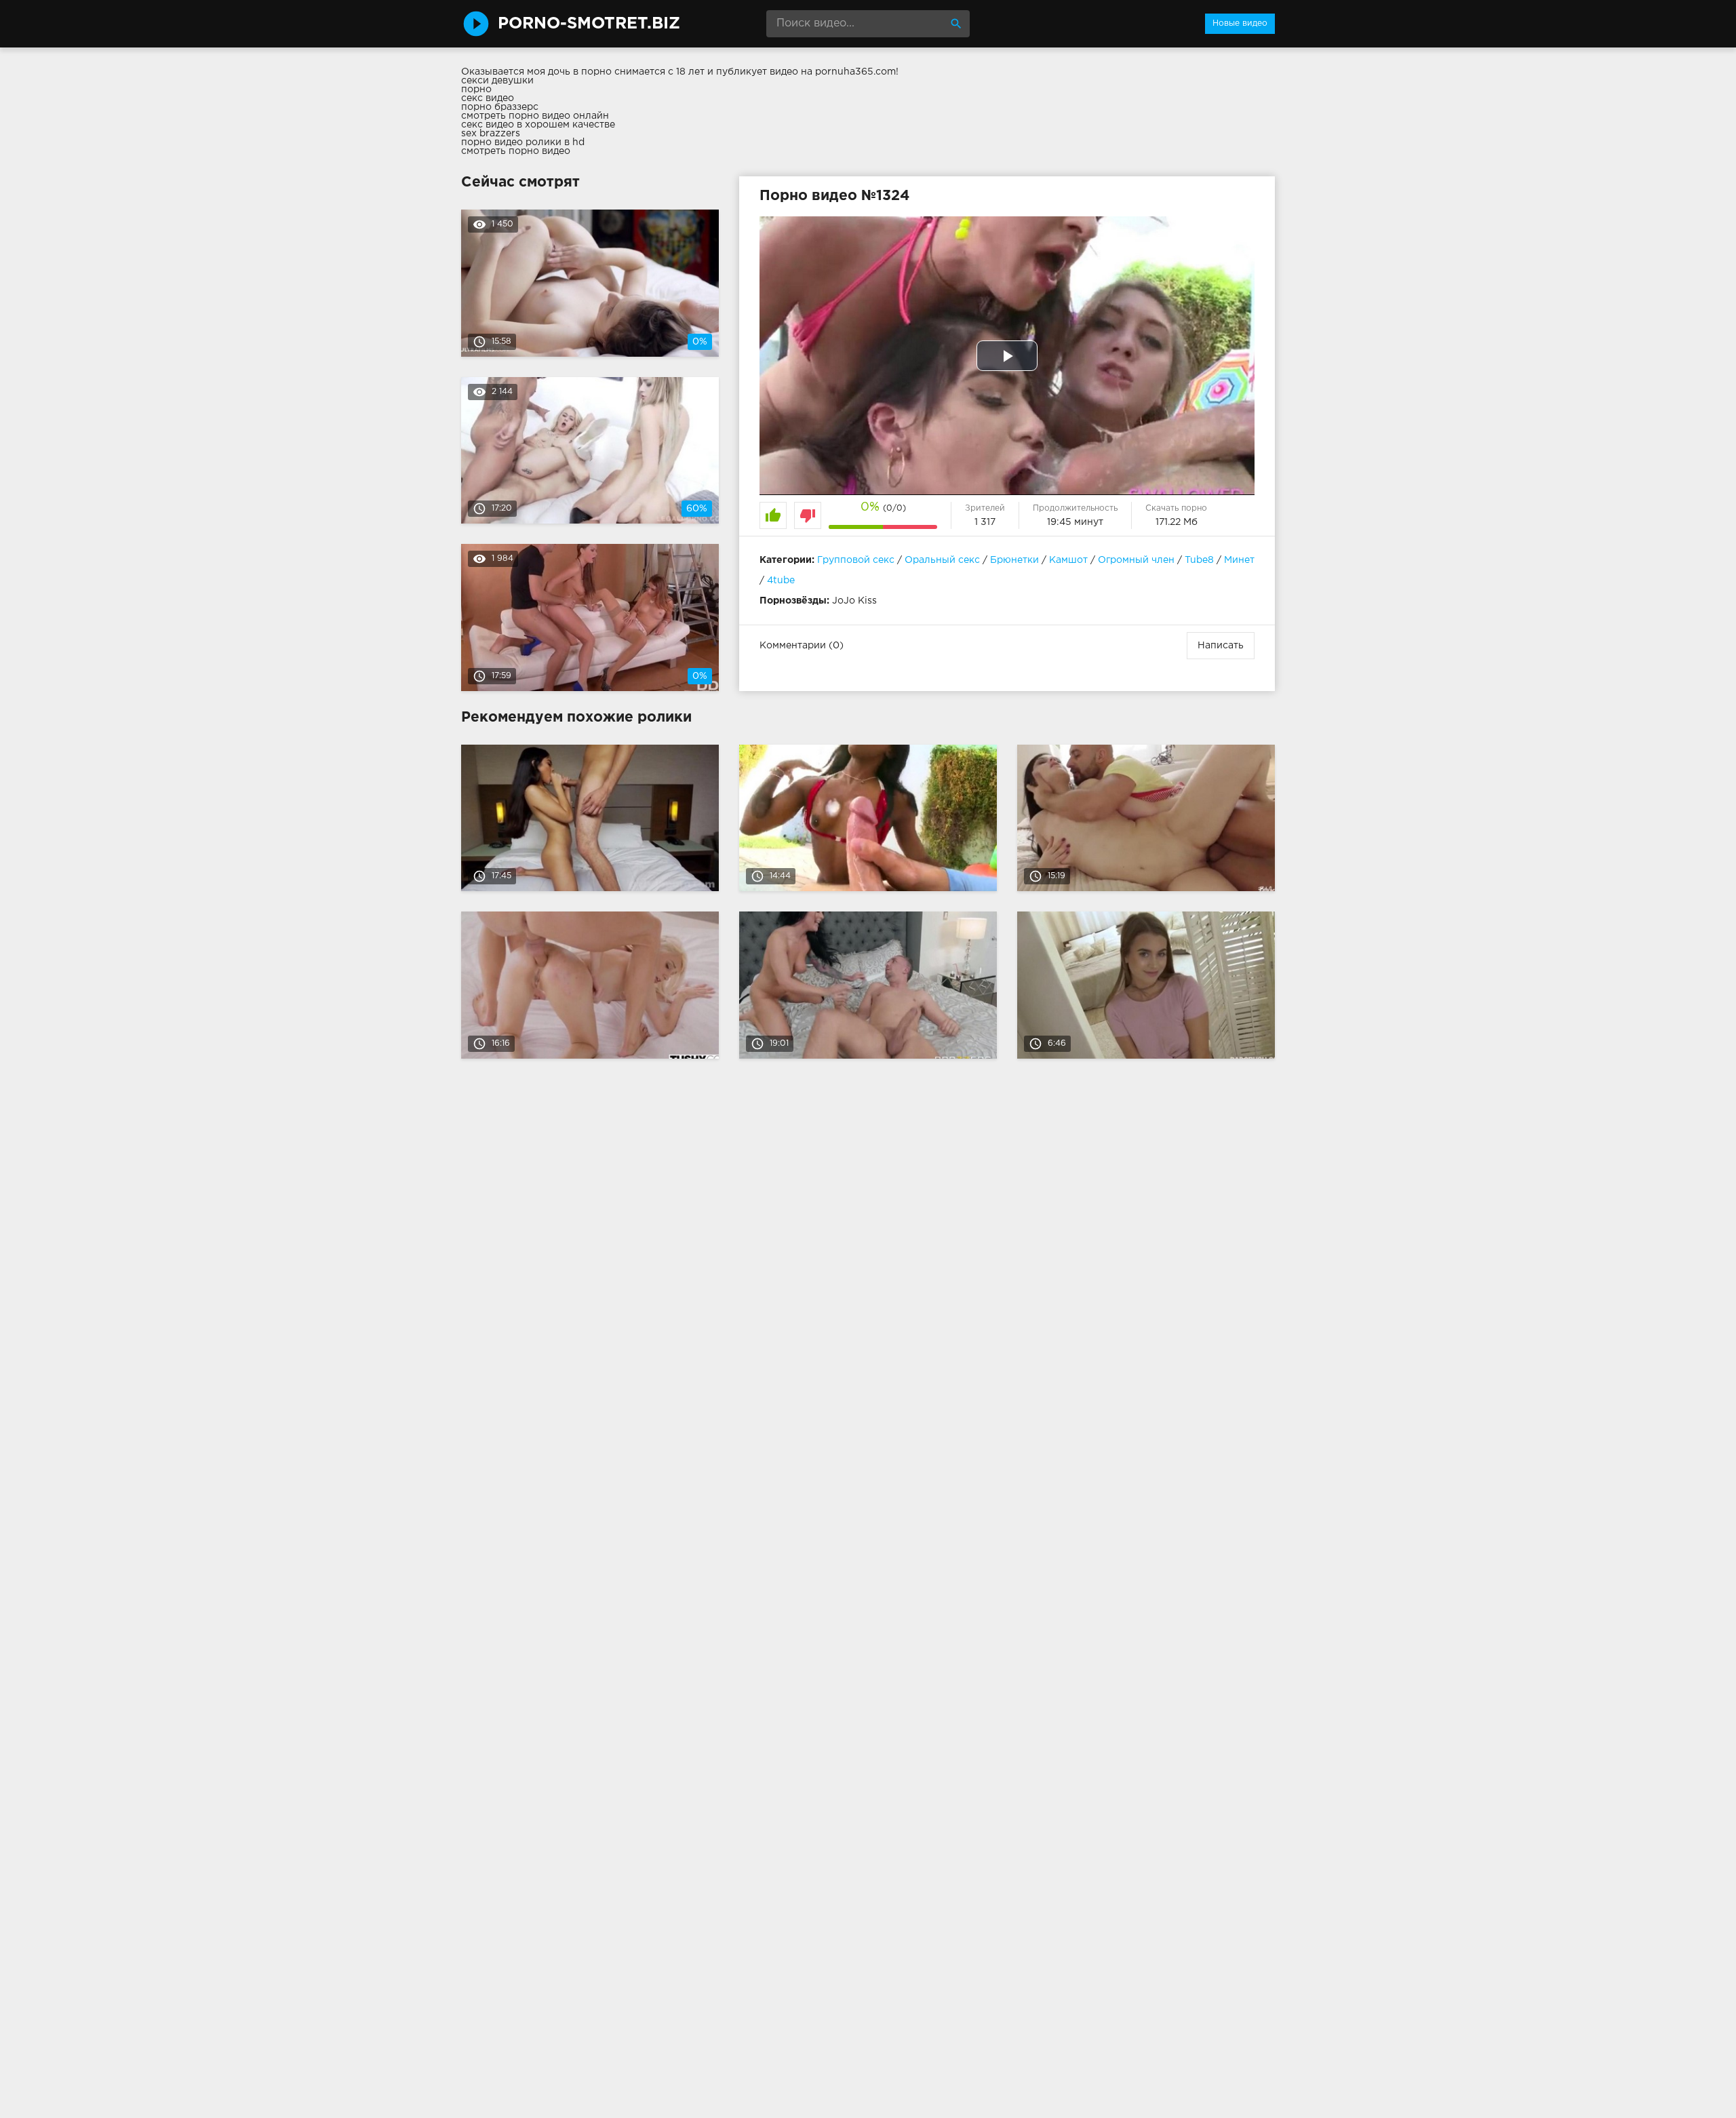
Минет (1239, 560)
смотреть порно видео (516, 151)
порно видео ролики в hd (523, 142)
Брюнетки (1014, 560)
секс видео (488, 98)
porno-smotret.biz (589, 24)
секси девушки (497, 81)
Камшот (1068, 560)
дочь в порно (580, 72)
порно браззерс (500, 107)
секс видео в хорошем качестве (538, 125)
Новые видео (1240, 23)
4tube (781, 581)
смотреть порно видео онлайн (535, 116)
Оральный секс (942, 560)
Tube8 (1199, 560)
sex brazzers (491, 134)
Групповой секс (856, 560)
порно (476, 90)
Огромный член (1136, 560)
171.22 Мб (1177, 522)
